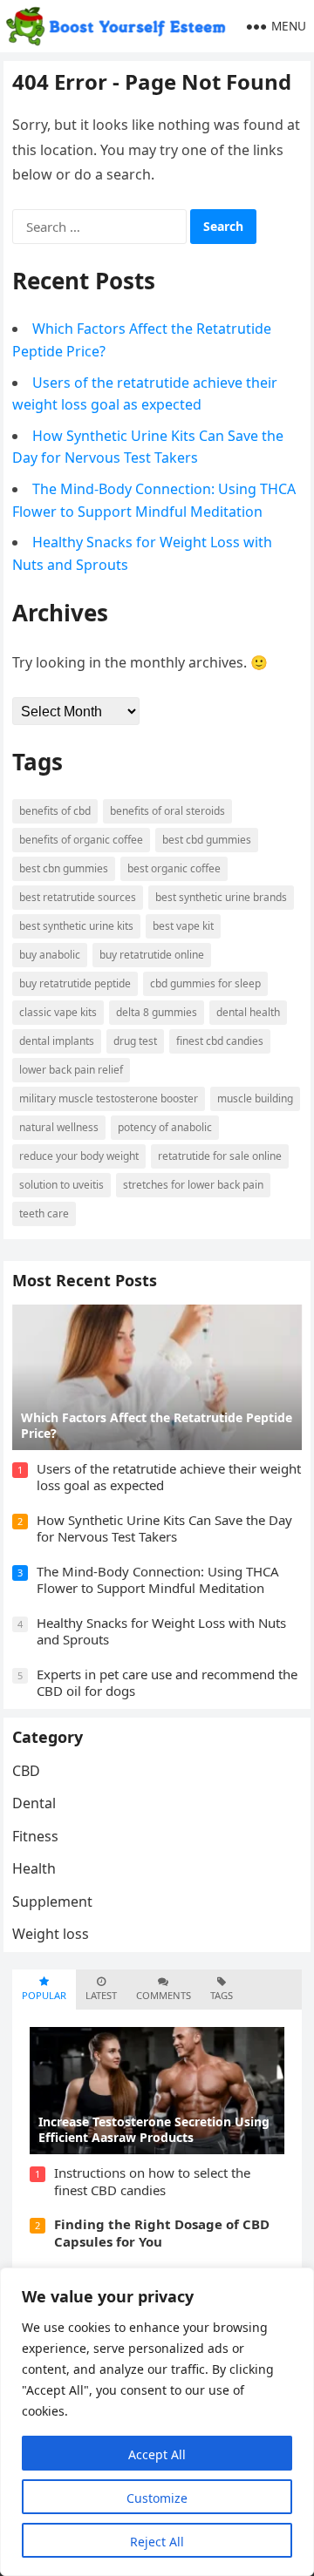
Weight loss (51, 1934)
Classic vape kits (58, 1012)
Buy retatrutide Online (152, 955)
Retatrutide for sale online (220, 1156)
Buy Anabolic (50, 955)
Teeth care (44, 1213)
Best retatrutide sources (78, 897)
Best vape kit (183, 926)
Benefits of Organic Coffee (81, 840)
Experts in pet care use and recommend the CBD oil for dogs (167, 1683)
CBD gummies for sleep (205, 983)
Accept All (157, 2454)
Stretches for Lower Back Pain (193, 1185)
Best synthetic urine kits (76, 926)
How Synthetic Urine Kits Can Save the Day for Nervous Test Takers (164, 1529)
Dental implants (57, 1041)
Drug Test (135, 1041)
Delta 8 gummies (157, 1012)
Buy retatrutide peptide (75, 983)
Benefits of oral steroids (167, 811)
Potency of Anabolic (165, 1127)
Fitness (35, 1836)
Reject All (157, 2542)
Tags (222, 1995)
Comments (164, 1995)
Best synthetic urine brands (221, 897)
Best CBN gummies (64, 868)
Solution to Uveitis (61, 1185)
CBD (26, 1771)
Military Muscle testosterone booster (109, 1098)
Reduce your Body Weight (79, 1156)
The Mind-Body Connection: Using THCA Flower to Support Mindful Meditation (158, 1580)
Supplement (52, 1901)
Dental (34, 1803)
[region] (157, 2422)
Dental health (248, 1012)
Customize (157, 2498)
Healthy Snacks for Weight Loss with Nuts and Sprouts (161, 1631)
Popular (44, 1995)
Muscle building (255, 1098)
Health (34, 1868)
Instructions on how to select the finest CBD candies (152, 2181)
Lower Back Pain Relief (71, 1070)
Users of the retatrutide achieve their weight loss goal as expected (169, 1477)
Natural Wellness (59, 1127)
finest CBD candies (220, 1041)
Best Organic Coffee (174, 868)
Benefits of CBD (55, 811)
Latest (101, 1995)
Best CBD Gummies (207, 840)
